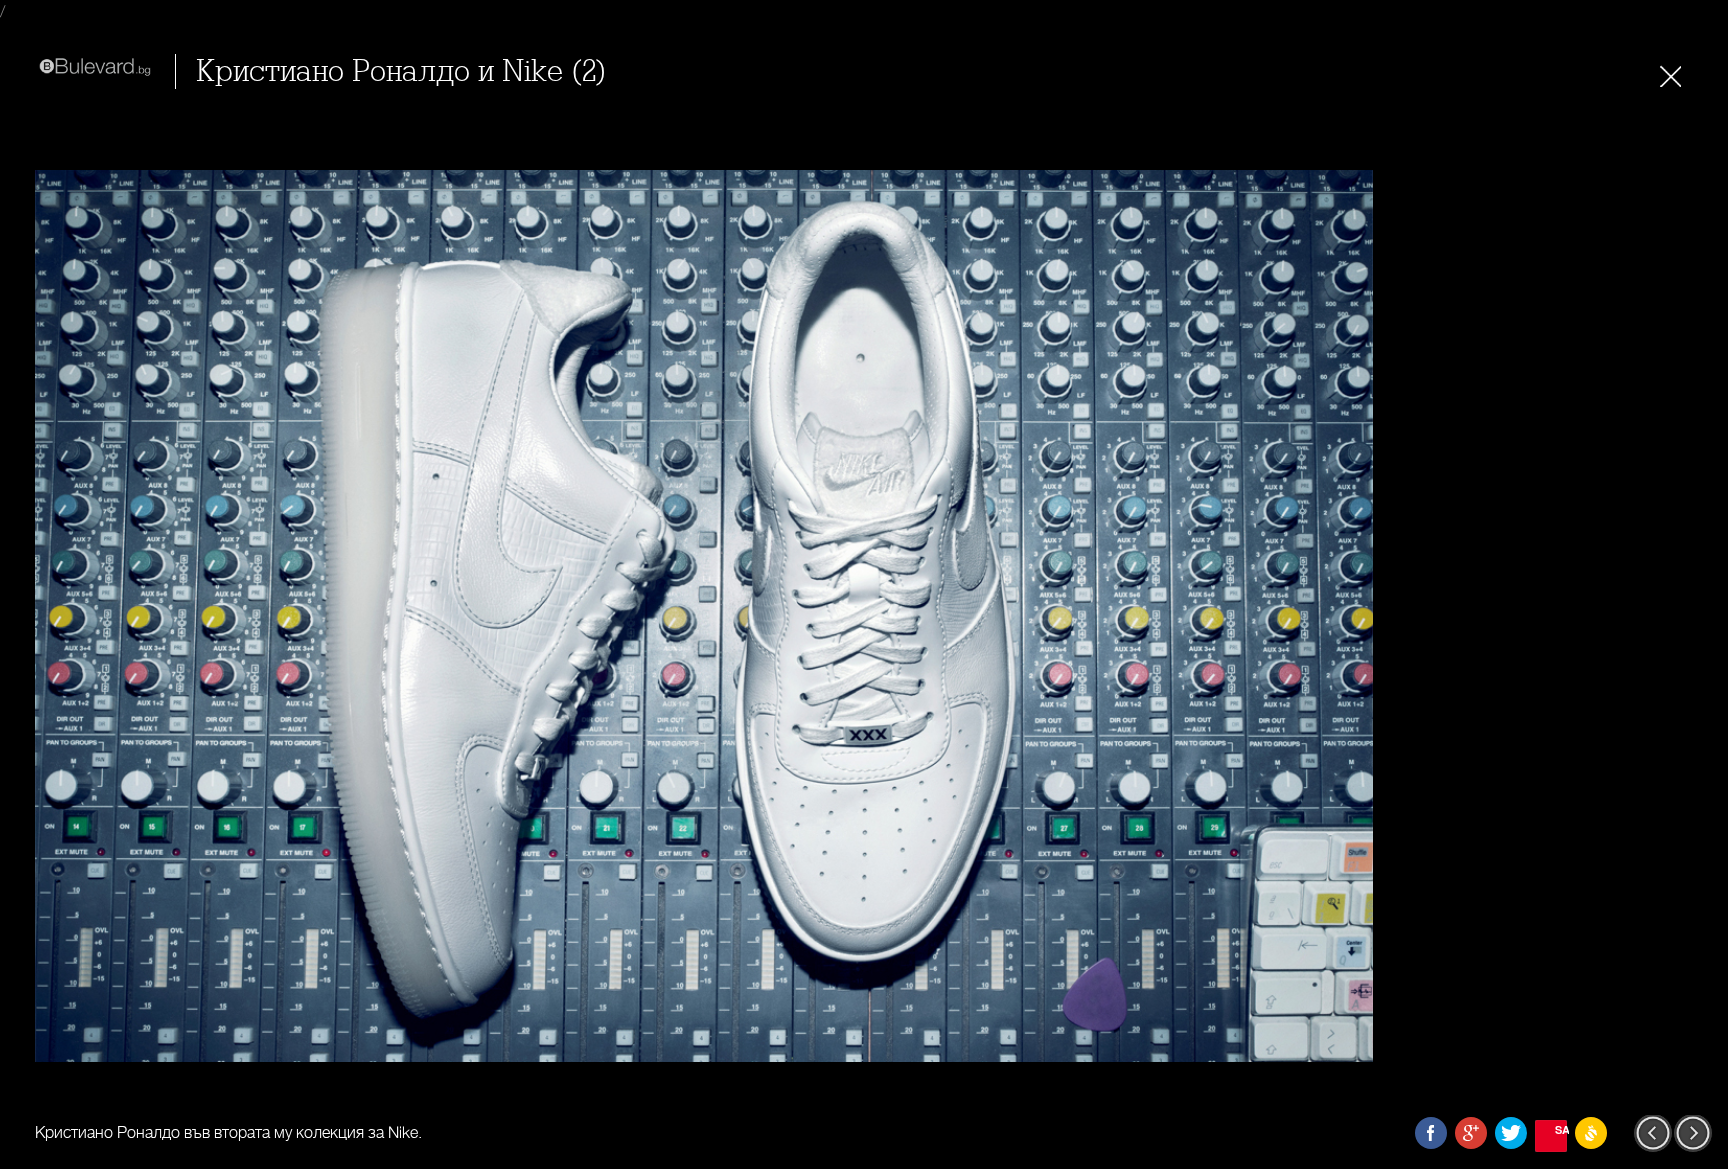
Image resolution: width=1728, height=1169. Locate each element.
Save (1561, 1129)
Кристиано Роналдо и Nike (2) (401, 71)
